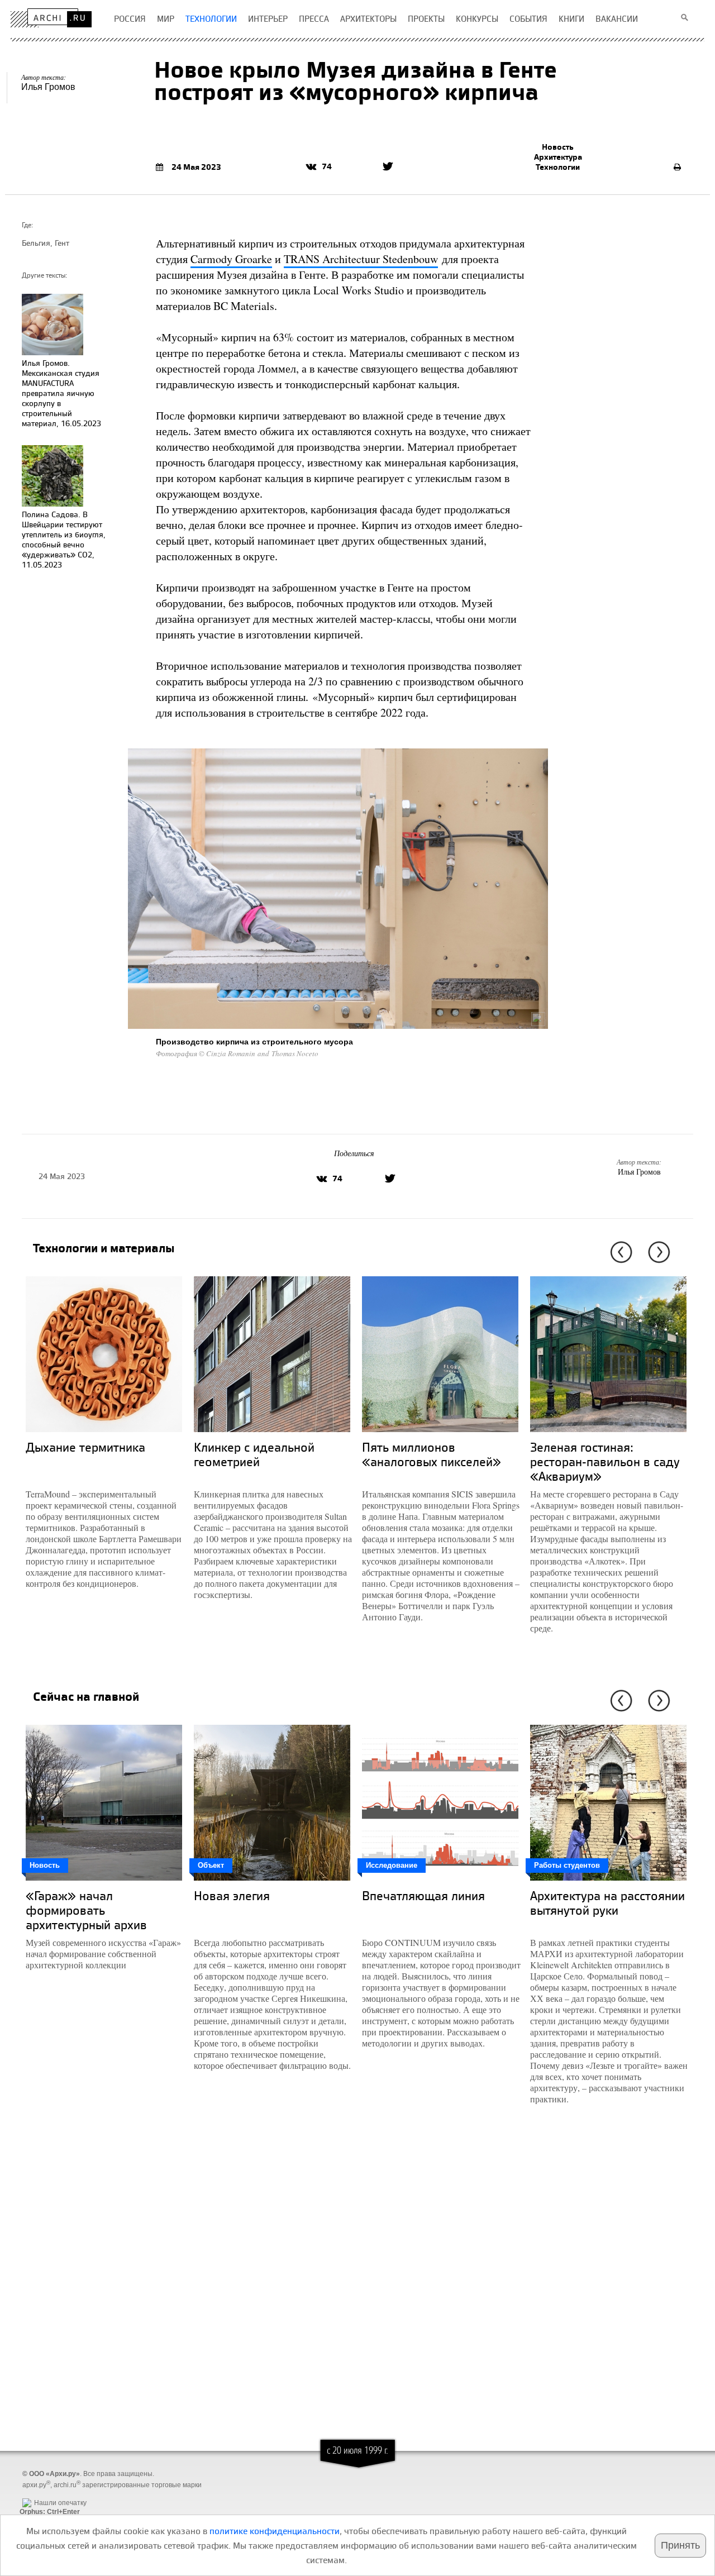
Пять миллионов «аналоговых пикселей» (432, 1454)
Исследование (392, 1865)
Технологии (558, 167)
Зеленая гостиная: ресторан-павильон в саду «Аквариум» (605, 1461)
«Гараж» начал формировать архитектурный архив (86, 1910)
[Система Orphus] (47, 2494)
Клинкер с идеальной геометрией (254, 1454)
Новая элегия (232, 1895)
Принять (680, 2545)
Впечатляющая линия (423, 1895)
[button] (619, 1252)
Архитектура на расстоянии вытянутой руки (607, 1903)
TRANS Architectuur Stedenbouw (361, 259)
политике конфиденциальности (275, 2531)
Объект (211, 1865)
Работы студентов (567, 1865)
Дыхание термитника (85, 1447)
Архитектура (558, 157)
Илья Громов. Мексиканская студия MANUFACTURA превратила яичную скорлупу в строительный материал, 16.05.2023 (61, 393)
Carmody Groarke (231, 259)
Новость (558, 147)
